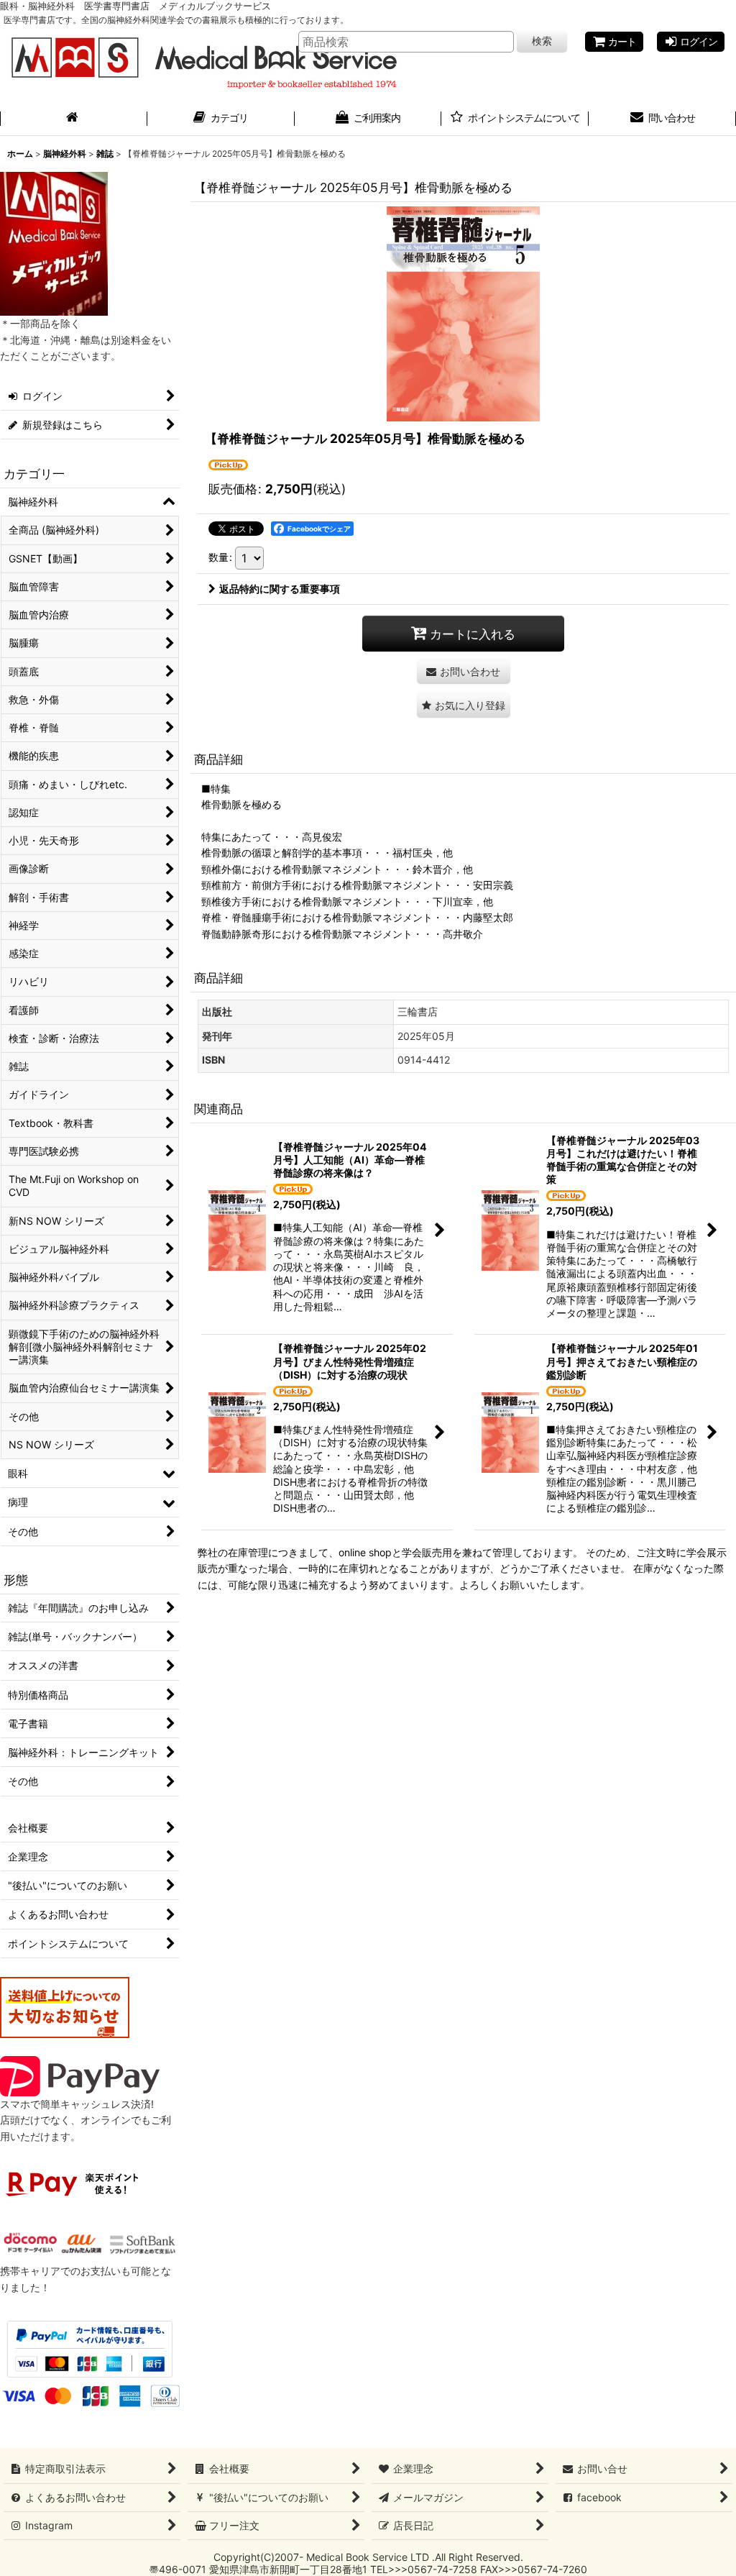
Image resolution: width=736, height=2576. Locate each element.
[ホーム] (74, 119)
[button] (464, 705)
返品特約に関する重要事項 (280, 589)
